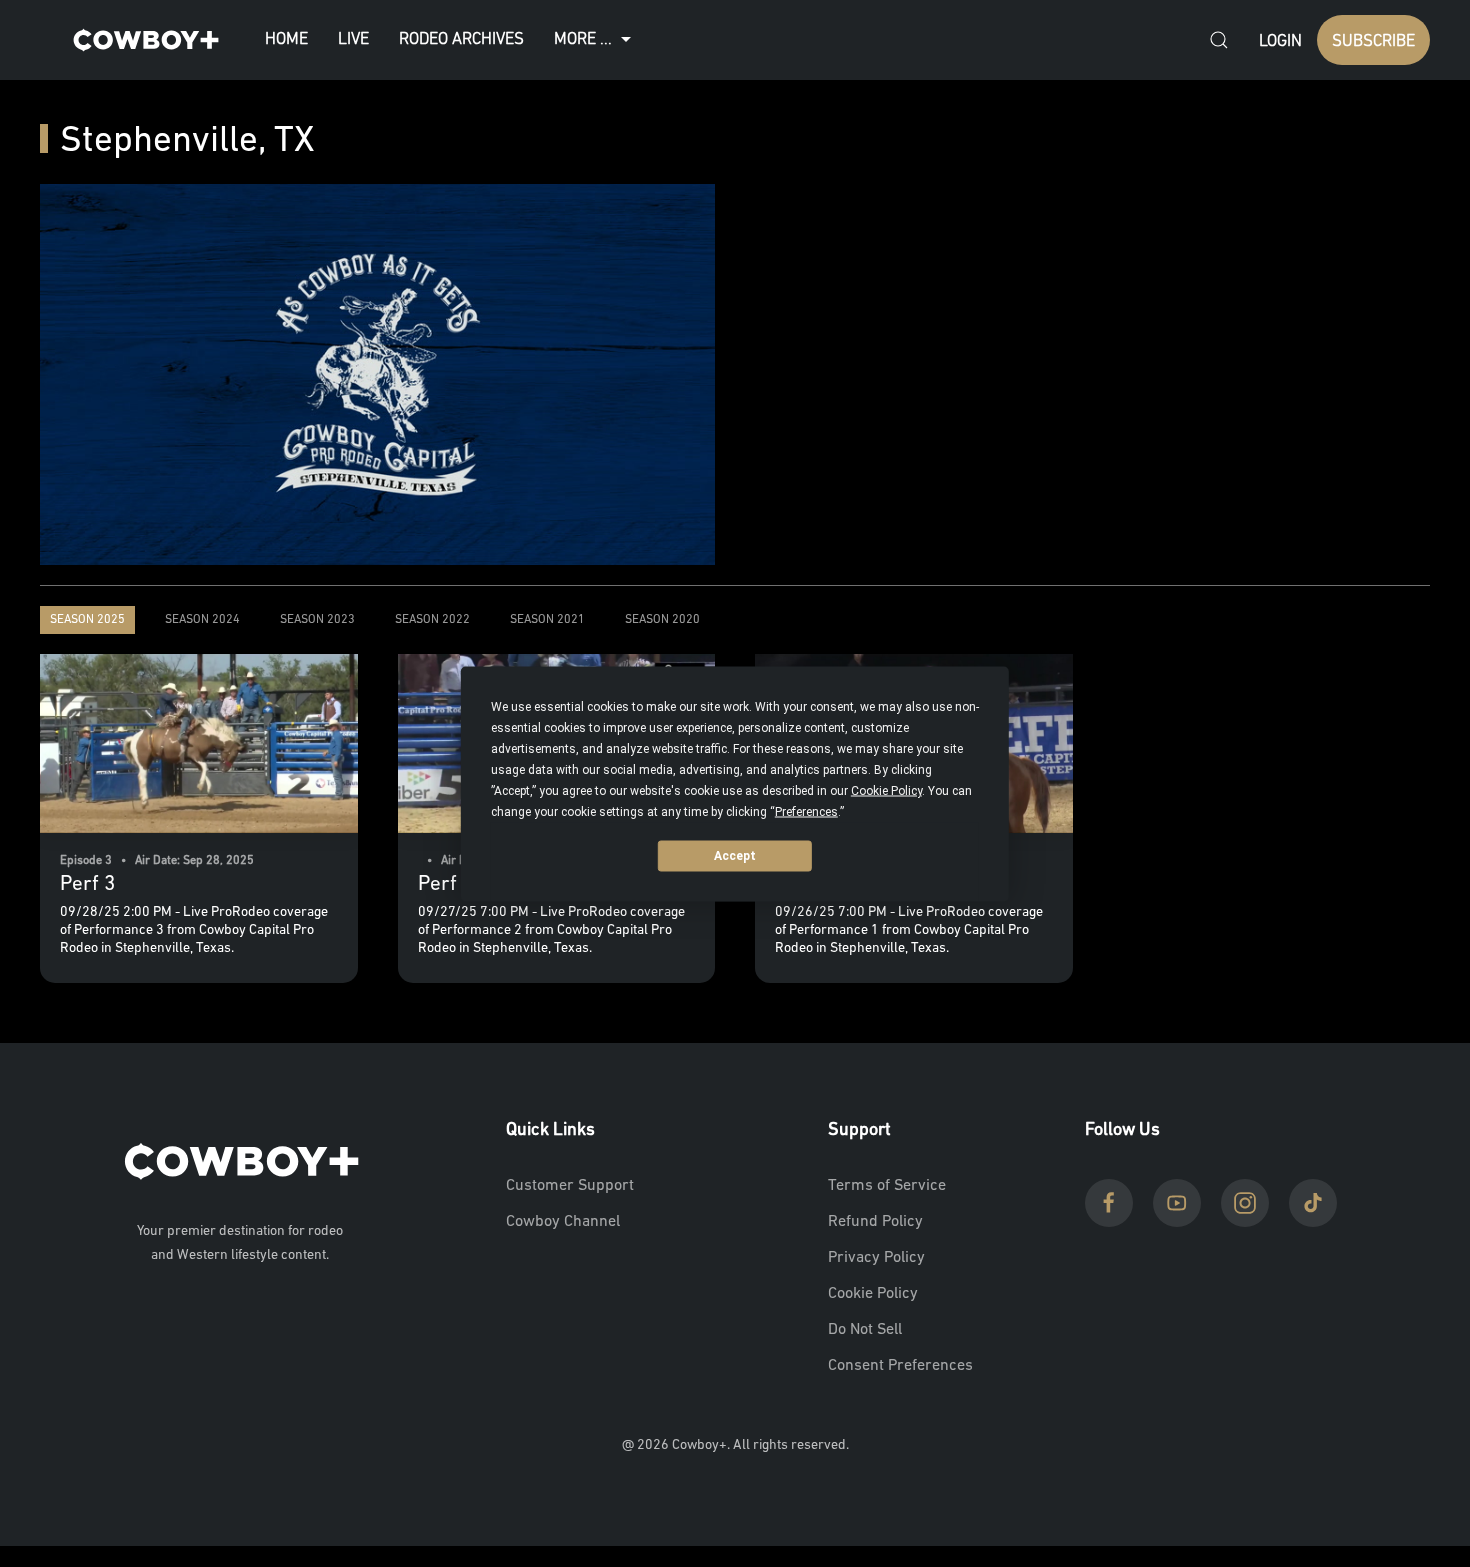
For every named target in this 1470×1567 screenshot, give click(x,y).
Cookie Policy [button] (886, 790)
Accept (735, 856)
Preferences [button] (806, 811)
